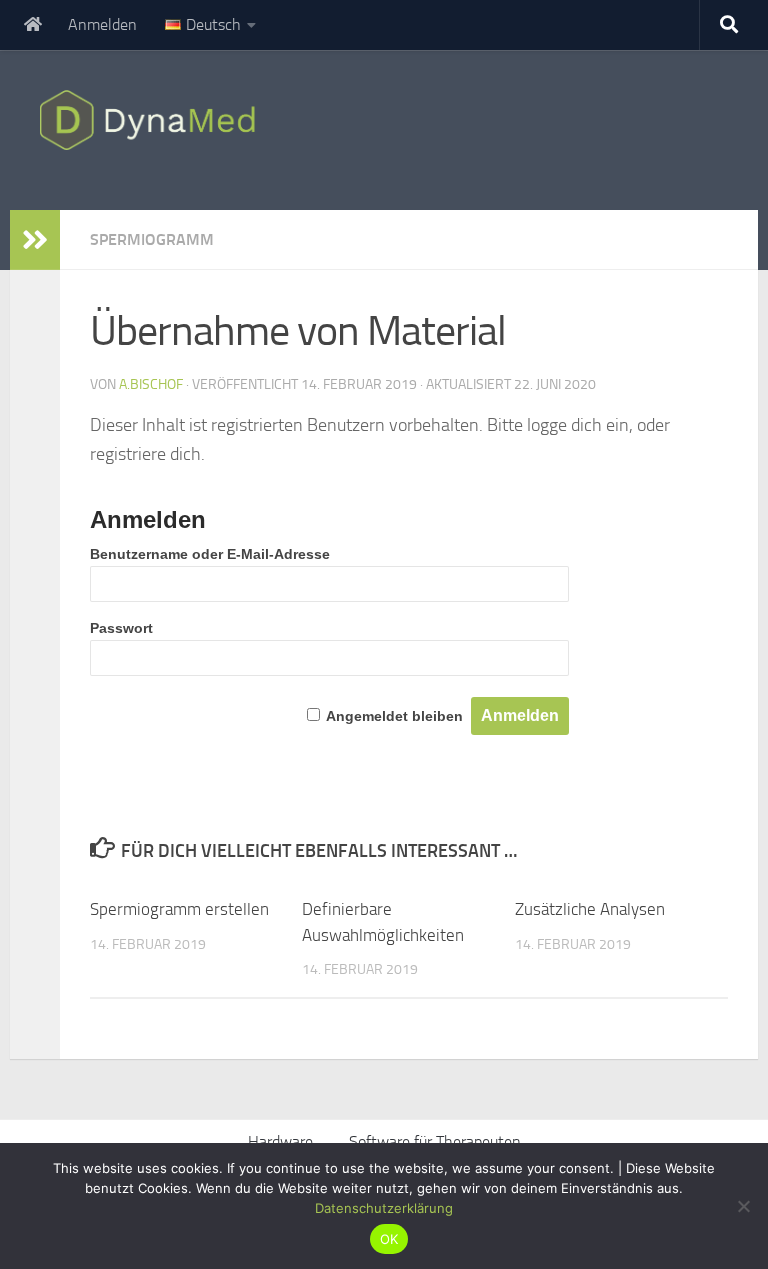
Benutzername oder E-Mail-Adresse (210, 554)
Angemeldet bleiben (394, 716)
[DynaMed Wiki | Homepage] (152, 120)
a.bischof (151, 384)
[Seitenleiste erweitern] (35, 240)
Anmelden (102, 24)
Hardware (280, 1141)
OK (389, 1239)
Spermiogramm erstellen (179, 909)
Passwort (121, 628)
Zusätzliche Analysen (590, 909)
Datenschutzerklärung (384, 1208)
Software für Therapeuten (435, 1141)
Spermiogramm (152, 239)
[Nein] (743, 1206)
